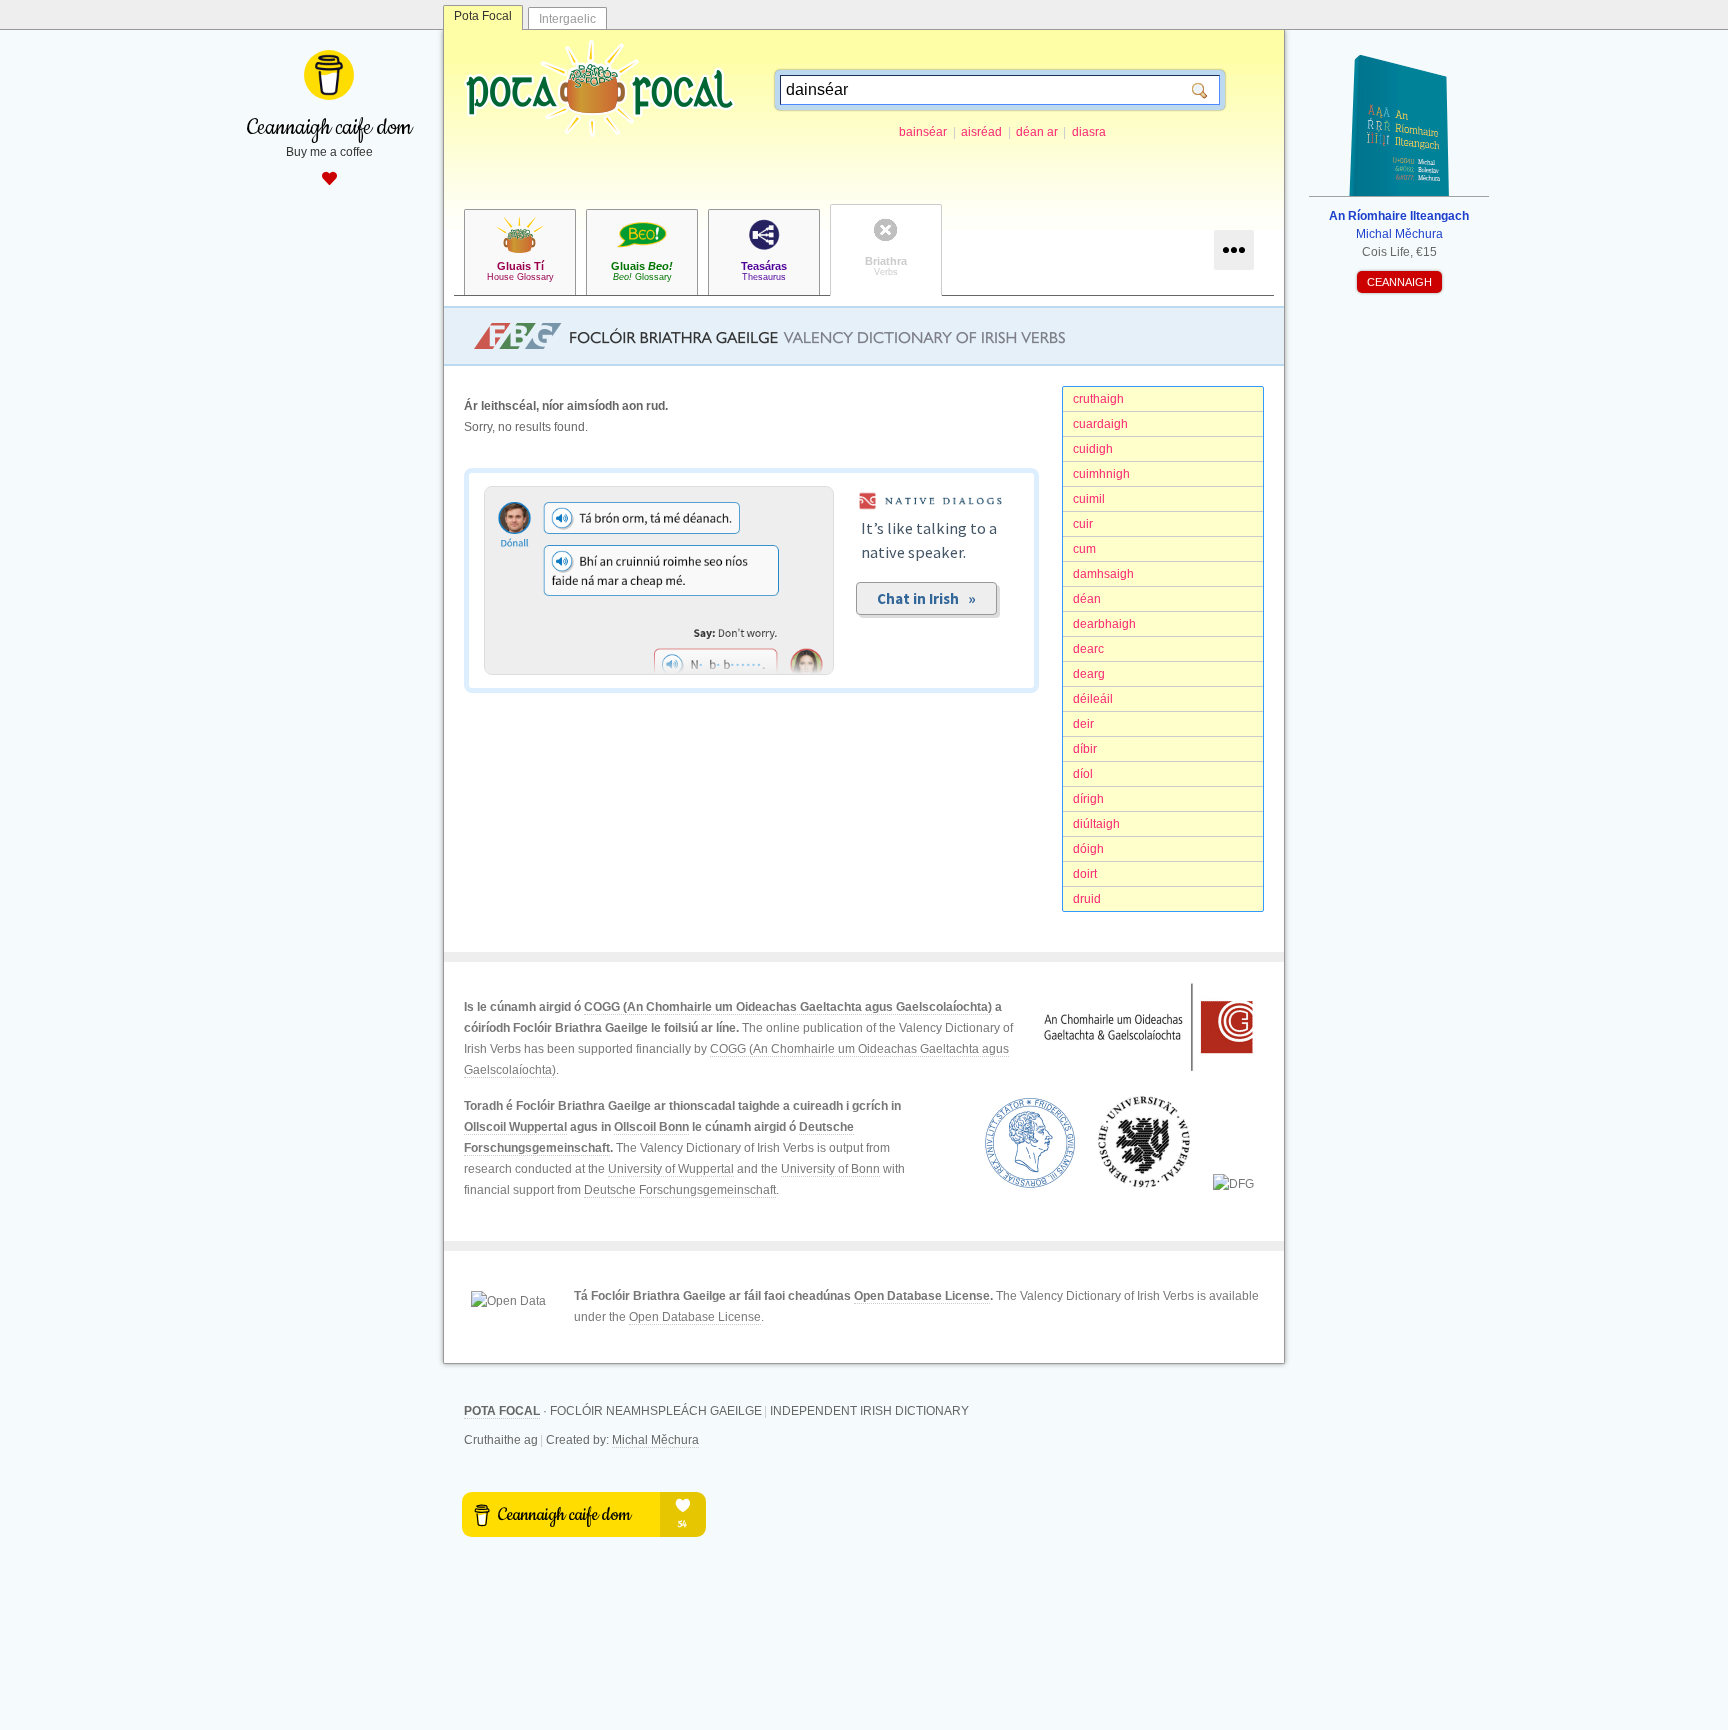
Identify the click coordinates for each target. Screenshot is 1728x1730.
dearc (1088, 649)
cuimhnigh (1101, 474)
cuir (1083, 524)
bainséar (923, 132)
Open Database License (922, 1296)
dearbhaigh (1104, 624)
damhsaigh (1103, 574)
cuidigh (1093, 449)
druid (1087, 899)
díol (1083, 774)
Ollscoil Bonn (651, 1127)
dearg (1089, 674)
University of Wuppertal (671, 1169)
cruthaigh (1098, 399)
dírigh (1088, 799)
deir (1083, 724)
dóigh (1088, 849)
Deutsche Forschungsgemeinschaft (680, 1190)
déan (1087, 599)
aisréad (981, 132)
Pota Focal (483, 16)
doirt (1085, 874)
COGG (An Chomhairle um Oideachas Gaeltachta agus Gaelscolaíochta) (788, 1007)
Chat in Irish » (926, 598)
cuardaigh (1100, 424)
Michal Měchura (655, 1440)
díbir (1085, 749)
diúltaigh (1096, 824)
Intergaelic (567, 19)
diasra (1089, 132)
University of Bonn (830, 1169)
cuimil (1089, 499)
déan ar (1037, 132)
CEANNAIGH (1399, 282)
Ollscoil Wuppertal (515, 1127)
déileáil (1093, 699)
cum (1084, 549)
